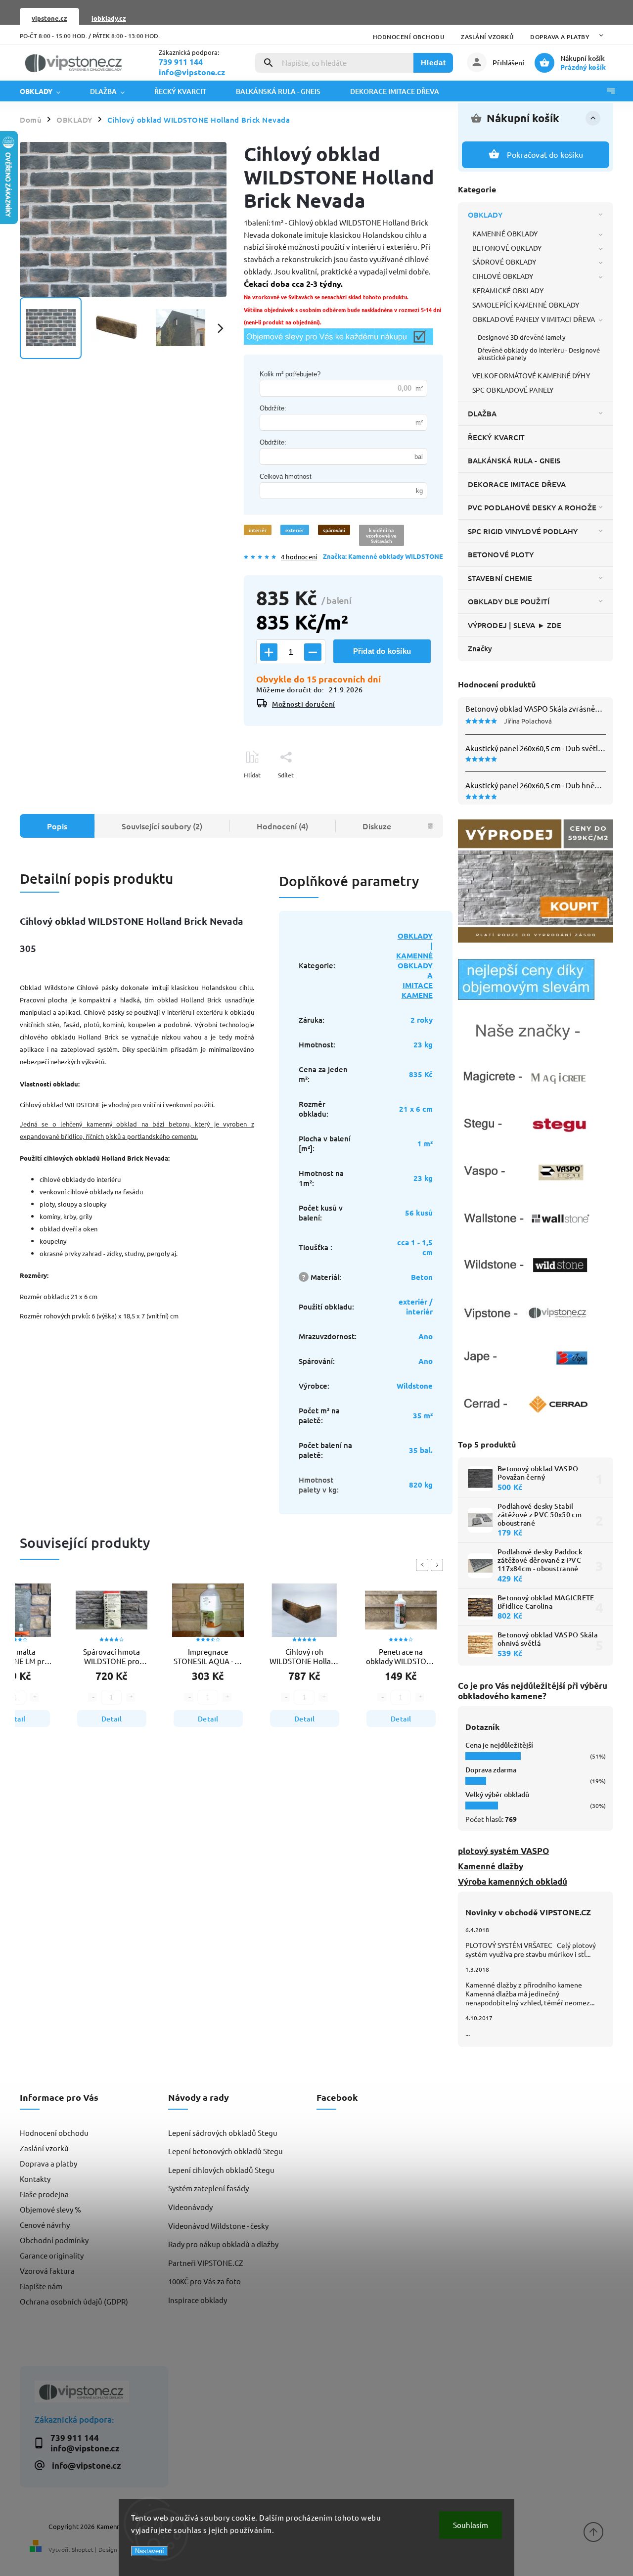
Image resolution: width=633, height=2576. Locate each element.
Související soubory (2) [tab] (162, 826)
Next (439, 1565)
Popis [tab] (57, 826)
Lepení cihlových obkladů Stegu (221, 2170)
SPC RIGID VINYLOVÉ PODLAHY (523, 531)
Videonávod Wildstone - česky (218, 2226)
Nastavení (150, 2551)
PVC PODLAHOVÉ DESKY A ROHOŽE (532, 507)
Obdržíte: (273, 408)
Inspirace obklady (198, 2300)
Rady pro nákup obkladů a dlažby (223, 2244)
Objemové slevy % (50, 2209)
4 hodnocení (299, 557)
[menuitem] (47, 91)
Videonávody (190, 2207)
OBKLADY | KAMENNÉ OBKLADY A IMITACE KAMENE (414, 965)
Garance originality (52, 2255)
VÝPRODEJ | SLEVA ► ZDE (515, 625)
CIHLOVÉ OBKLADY (503, 276)
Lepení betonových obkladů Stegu (226, 2151)
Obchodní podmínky (54, 2240)
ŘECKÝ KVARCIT (496, 437)
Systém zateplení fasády (208, 2188)
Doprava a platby (560, 37)
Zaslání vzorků (487, 37)
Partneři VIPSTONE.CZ (206, 2263)
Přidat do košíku (382, 651)
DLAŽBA (482, 413)
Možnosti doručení (304, 704)
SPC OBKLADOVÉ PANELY (513, 390)
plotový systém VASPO (503, 1851)
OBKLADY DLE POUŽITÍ (509, 601)
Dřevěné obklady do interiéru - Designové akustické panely (539, 354)
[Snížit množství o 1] (313, 652)
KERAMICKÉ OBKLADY (508, 290)
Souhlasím (471, 2525)
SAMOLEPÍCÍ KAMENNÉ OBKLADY (526, 305)
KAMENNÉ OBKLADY (505, 233)
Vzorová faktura (47, 2271)
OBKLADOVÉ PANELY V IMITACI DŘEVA (534, 319)
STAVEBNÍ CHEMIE (500, 578)
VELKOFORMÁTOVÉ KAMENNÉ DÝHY (531, 375)
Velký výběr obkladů (497, 1794)
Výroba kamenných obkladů (513, 1881)
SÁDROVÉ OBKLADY (504, 262)
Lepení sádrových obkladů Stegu (223, 2133)
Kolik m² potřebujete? (290, 374)
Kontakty (35, 2179)
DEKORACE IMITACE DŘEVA (517, 484)
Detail (112, 1719)
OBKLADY (485, 215)
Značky (480, 648)
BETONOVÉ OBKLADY (507, 248)
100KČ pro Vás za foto (204, 2281)
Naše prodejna (44, 2194)
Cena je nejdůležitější (499, 1745)
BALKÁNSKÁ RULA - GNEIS (514, 460)
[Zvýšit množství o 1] (269, 652)
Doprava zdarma (491, 1770)
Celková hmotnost (286, 476)
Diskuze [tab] (377, 826)
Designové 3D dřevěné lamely (521, 337)
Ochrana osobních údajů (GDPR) (74, 2301)
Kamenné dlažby (491, 1866)
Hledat (433, 63)
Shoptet (83, 2549)
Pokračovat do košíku (545, 154)
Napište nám (41, 2286)
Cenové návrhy (45, 2225)
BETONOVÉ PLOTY (501, 554)
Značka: (383, 556)
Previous (424, 1565)
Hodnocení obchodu (409, 37)
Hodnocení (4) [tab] (282, 826)
